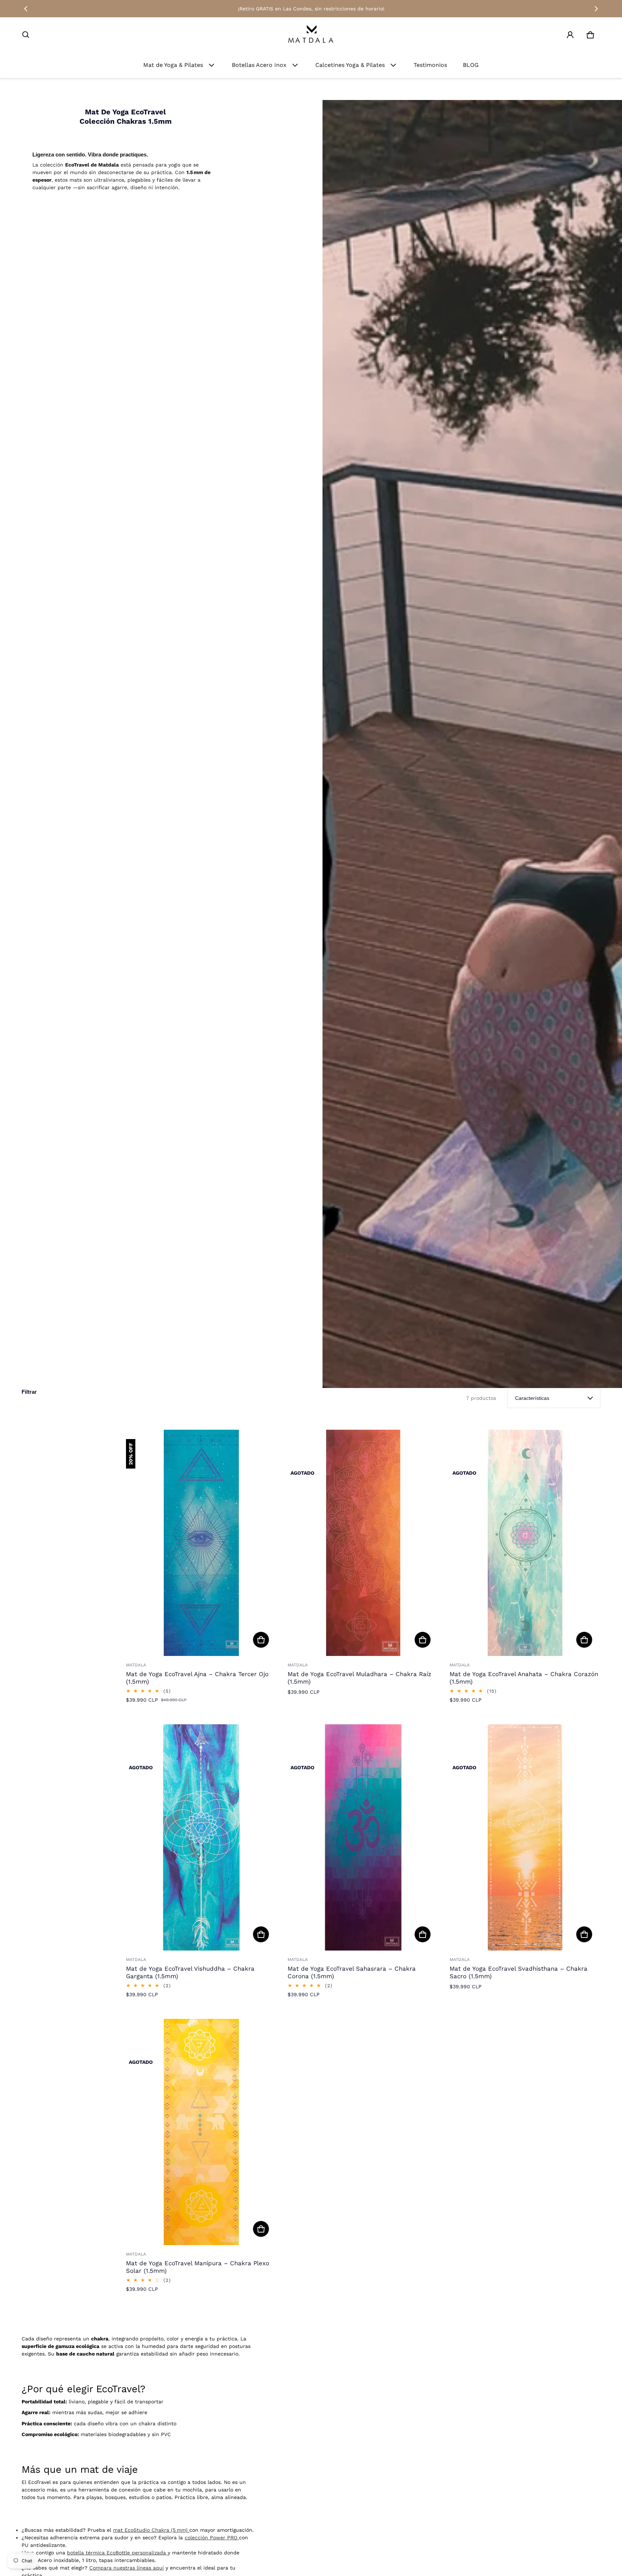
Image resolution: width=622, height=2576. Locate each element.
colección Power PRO (212, 2538)
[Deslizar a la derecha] (596, 9)
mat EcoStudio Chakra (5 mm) (151, 2530)
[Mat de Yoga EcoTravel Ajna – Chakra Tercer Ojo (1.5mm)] (201, 1543)
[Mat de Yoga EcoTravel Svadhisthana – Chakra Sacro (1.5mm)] (525, 1837)
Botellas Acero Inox (259, 65)
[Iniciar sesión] (570, 35)
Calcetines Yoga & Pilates (350, 65)
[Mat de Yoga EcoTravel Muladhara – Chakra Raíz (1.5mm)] (363, 1543)
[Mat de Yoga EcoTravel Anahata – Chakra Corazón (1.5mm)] (525, 1543)
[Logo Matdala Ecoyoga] (311, 35)
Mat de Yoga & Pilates (173, 65)
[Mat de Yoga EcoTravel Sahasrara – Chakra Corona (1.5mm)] (363, 1837)
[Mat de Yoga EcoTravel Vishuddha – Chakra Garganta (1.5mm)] (201, 1837)
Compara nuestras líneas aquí (127, 2568)
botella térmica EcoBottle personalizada (117, 2553)
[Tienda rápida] (261, 1640)
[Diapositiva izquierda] (26, 9)
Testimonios (430, 65)
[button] (26, 35)
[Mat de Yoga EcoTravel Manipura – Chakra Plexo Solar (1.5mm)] (201, 2132)
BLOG (471, 65)
